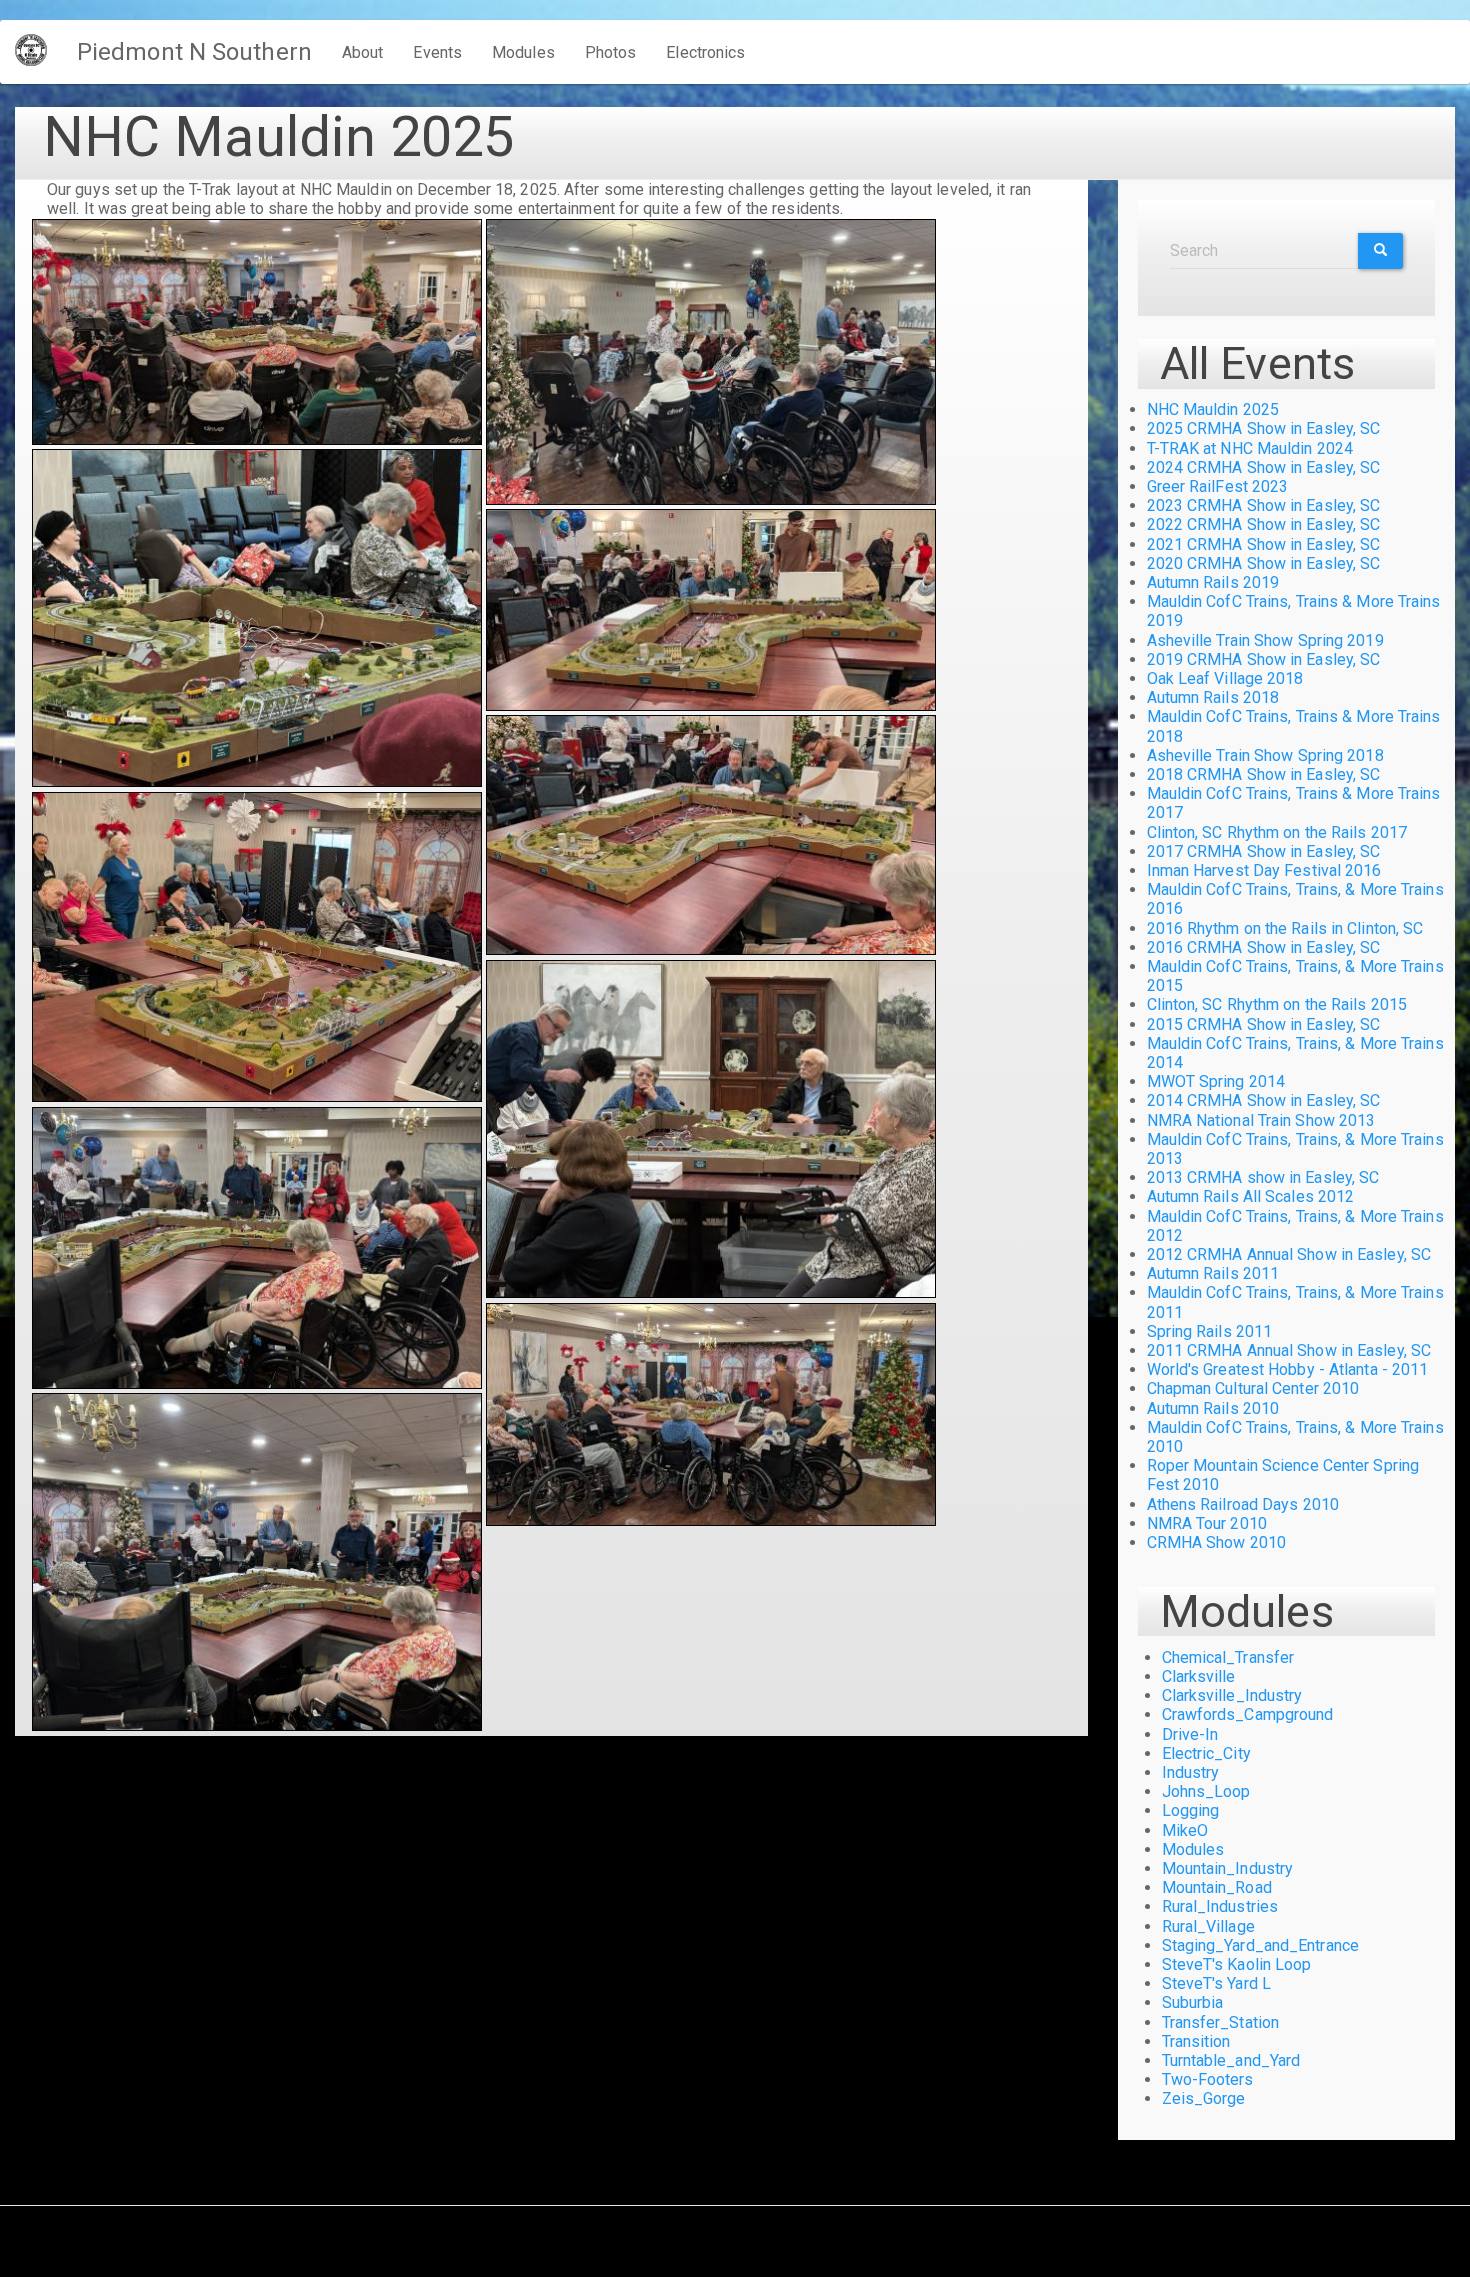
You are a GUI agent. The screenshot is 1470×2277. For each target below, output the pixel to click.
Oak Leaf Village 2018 (1225, 678)
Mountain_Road (1217, 1887)
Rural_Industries (1220, 1906)
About (363, 52)
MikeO (1185, 1830)
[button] (257, 332)
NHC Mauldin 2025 (1213, 409)
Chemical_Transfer (1228, 1657)
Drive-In (1190, 1734)
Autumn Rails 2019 (1213, 582)
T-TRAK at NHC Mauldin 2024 (1250, 448)
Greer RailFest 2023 (1218, 486)
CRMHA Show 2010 (1217, 1542)
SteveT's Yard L (1217, 1983)
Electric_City (1206, 1753)
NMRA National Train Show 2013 (1261, 1120)
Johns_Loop (1206, 1791)
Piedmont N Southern (194, 52)
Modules (523, 52)
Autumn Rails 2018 (1213, 697)
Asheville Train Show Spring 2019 (1265, 640)
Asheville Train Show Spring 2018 (1265, 755)
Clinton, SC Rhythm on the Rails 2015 (1277, 1004)
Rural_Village (1208, 1926)
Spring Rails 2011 (1210, 1331)
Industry (1191, 1772)
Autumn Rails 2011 (1213, 1273)
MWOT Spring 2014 (1216, 1081)
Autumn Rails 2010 (1213, 1408)
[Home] (38, 50)
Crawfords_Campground (1248, 1714)
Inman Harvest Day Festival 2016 (1264, 870)
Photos (611, 52)
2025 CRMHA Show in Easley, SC (1264, 428)
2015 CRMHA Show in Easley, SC (1264, 1024)
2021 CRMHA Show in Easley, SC (1264, 544)
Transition (1196, 2041)
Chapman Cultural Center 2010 (1253, 1388)
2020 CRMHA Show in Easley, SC (1264, 563)
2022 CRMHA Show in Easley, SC (1264, 524)
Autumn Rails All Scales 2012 (1251, 1196)
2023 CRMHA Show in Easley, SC (1264, 505)
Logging (1191, 1810)
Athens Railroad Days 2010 (1243, 1504)
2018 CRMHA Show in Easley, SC (1264, 774)
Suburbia (1193, 2002)
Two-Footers (1208, 2079)
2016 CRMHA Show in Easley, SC (1264, 947)
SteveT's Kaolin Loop (1237, 1964)
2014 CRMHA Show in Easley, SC (1264, 1100)
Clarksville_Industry (1232, 1695)
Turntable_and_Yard (1231, 2060)
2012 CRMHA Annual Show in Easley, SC (1289, 1254)
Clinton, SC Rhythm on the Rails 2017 (1277, 832)
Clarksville (1199, 1676)
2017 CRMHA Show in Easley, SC (1264, 851)
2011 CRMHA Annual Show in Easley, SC (1289, 1350)
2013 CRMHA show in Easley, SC (1263, 1177)
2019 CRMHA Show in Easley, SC (1264, 659)
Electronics (705, 52)
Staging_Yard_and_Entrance (1261, 1945)
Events (437, 52)
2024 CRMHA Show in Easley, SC (1264, 467)
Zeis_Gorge (1204, 2098)
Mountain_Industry (1228, 1868)
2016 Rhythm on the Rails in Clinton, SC (1285, 928)
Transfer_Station (1221, 2022)
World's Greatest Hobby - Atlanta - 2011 (1288, 1369)
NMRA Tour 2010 (1207, 1523)
